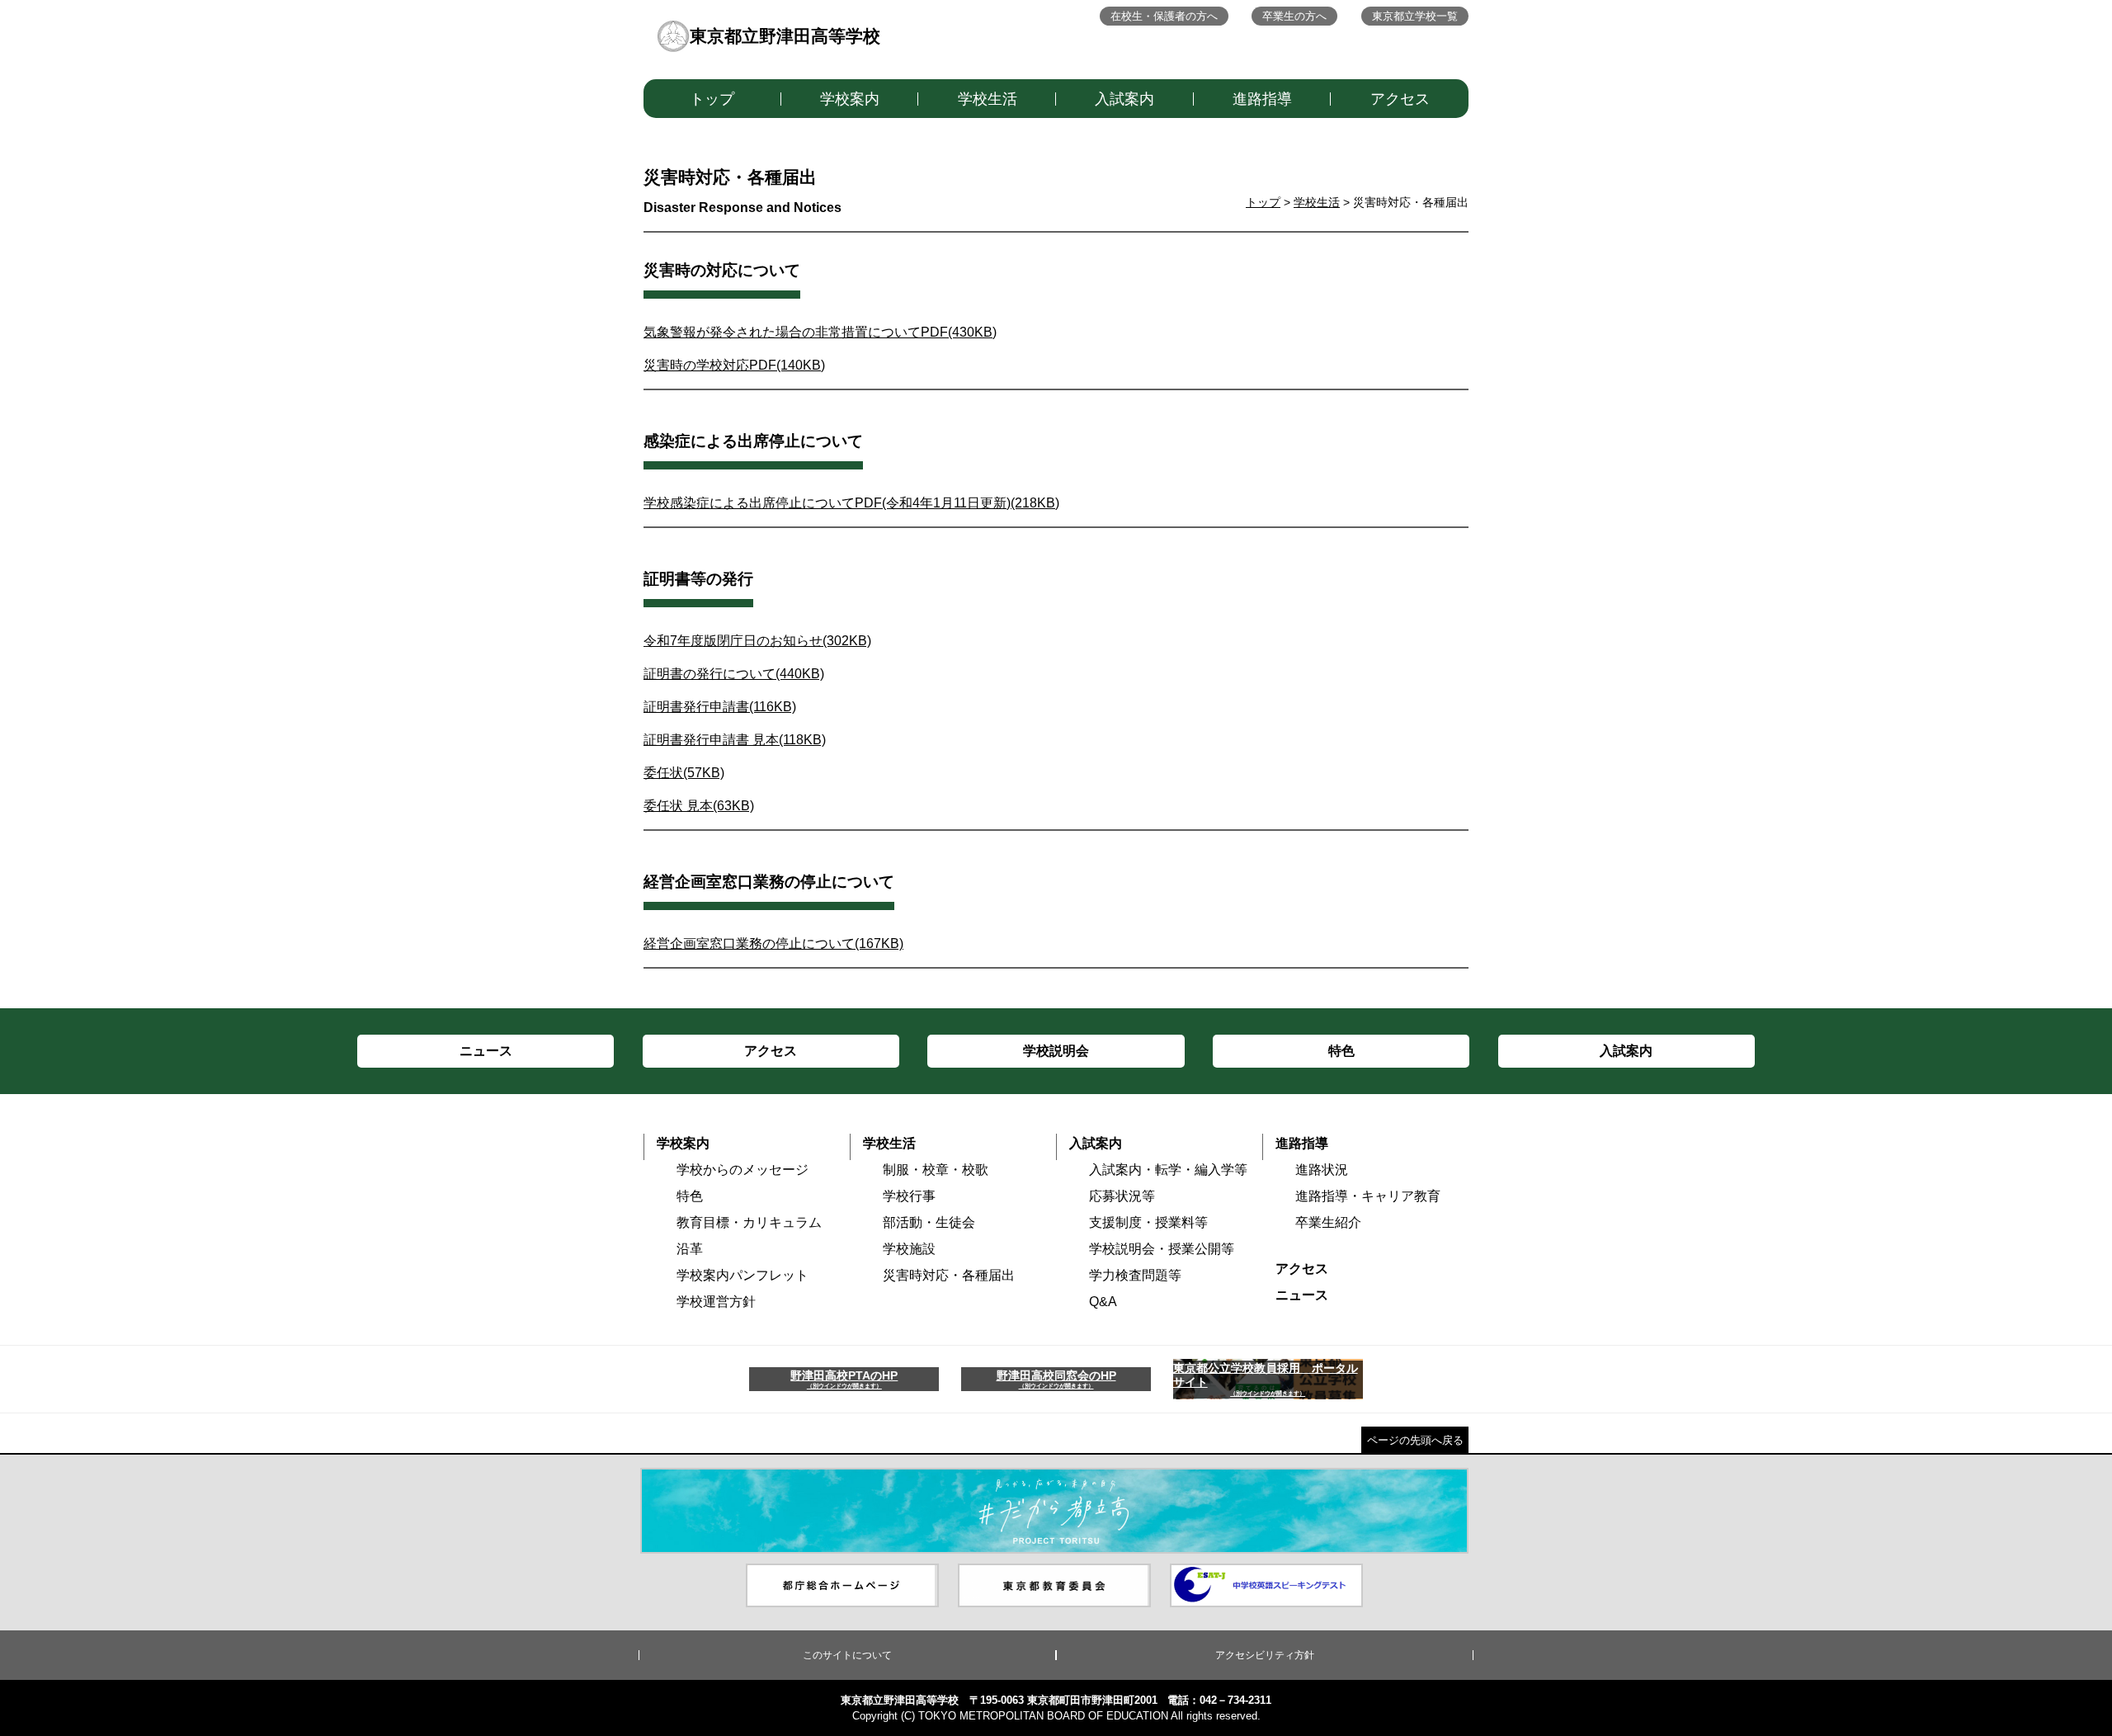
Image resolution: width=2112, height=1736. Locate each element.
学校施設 (909, 1249)
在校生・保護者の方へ (1164, 16)
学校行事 (909, 1196)
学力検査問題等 (1135, 1275)
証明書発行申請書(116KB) (720, 707)
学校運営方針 (716, 1302)
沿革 (690, 1249)
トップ (712, 99)
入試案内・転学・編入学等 (1168, 1170)
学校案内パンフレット (742, 1275)
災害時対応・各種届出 (949, 1275)
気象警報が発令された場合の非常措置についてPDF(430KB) (820, 332)
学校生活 (988, 99)
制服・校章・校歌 (936, 1170)
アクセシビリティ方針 (1265, 1655)
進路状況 (1322, 1170)
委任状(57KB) (684, 773)
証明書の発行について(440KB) (734, 674)
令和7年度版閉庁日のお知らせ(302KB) (757, 641)
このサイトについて (847, 1655)
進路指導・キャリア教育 (1368, 1196)
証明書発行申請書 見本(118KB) (735, 740)
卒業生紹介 (1328, 1222)
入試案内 (1124, 99)
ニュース (1302, 1295)
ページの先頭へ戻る (1415, 1440)
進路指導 (1262, 99)
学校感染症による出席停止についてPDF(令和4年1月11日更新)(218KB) (851, 503)
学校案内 (850, 99)
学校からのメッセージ (742, 1170)
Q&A (1103, 1302)
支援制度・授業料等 (1148, 1222)
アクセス (1400, 99)
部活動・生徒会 (929, 1222)
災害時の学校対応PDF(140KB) (734, 365)
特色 (690, 1196)
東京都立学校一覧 (1415, 16)
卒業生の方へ (1294, 16)
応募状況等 (1122, 1196)
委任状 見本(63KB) (699, 806)
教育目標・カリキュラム (749, 1222)
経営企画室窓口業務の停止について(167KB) (773, 943)
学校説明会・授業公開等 (1162, 1249)
